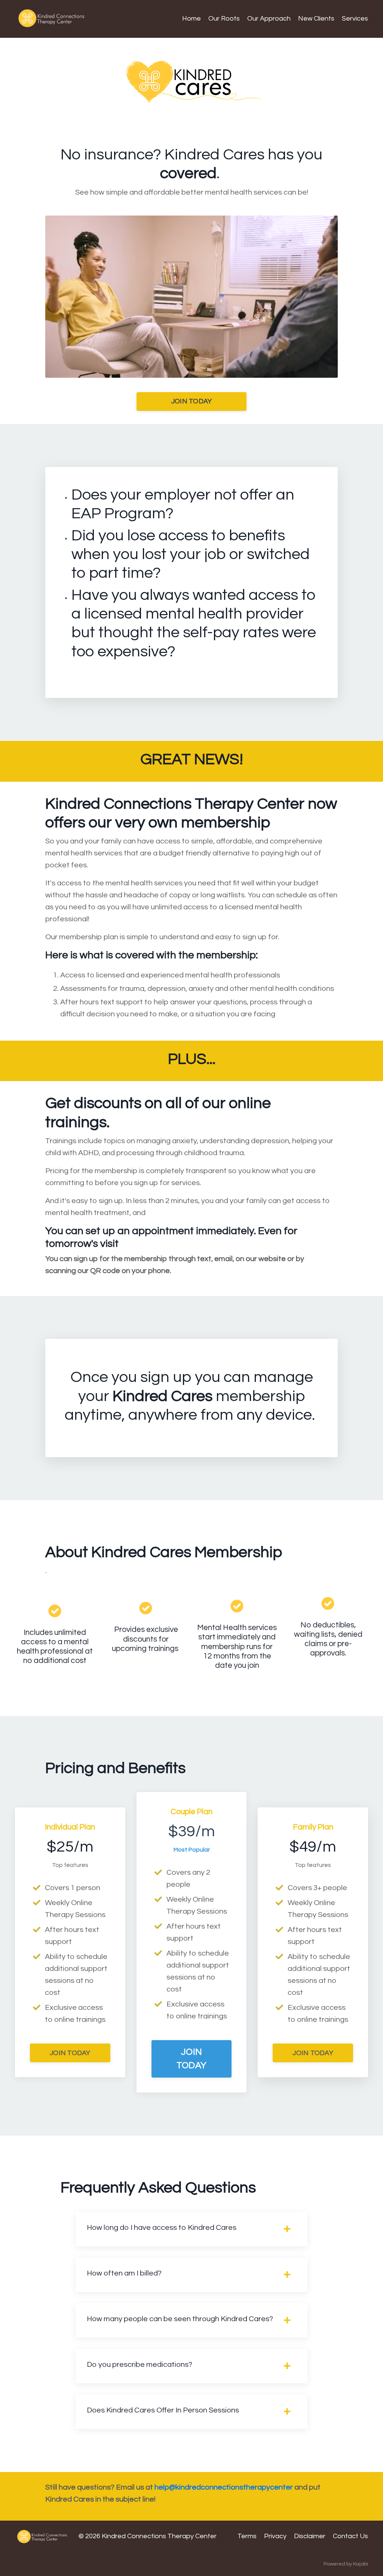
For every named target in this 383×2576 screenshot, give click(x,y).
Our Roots (224, 19)
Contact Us (350, 2536)
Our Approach (269, 19)
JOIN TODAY (192, 401)
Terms (247, 2536)
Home (191, 19)
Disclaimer (310, 2536)
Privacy (275, 2536)
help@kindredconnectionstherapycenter (224, 2487)
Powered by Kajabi (346, 2564)
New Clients (316, 19)
